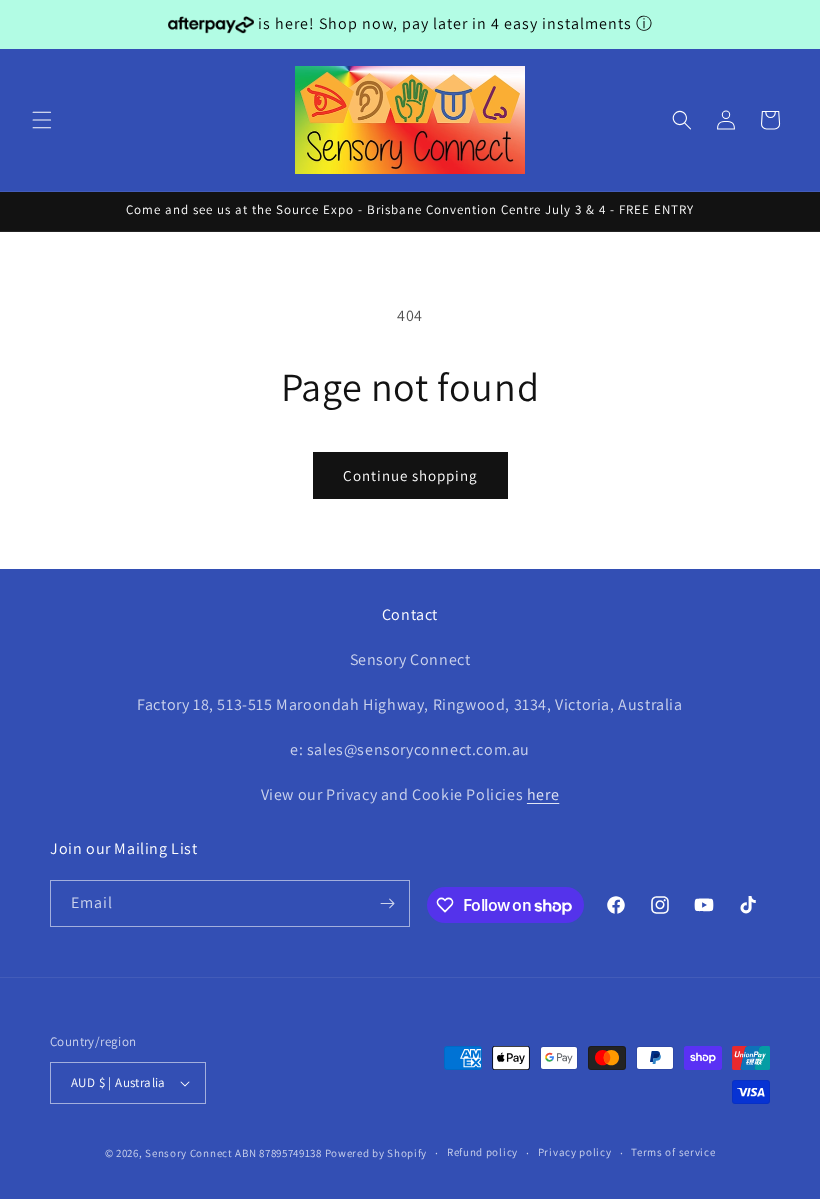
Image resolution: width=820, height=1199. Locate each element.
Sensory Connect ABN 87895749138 (233, 1153)
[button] (42, 120)
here (543, 794)
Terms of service (673, 1152)
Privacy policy (575, 1152)
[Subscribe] (387, 903)
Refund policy (482, 1152)
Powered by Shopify (376, 1153)
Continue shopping (410, 475)
